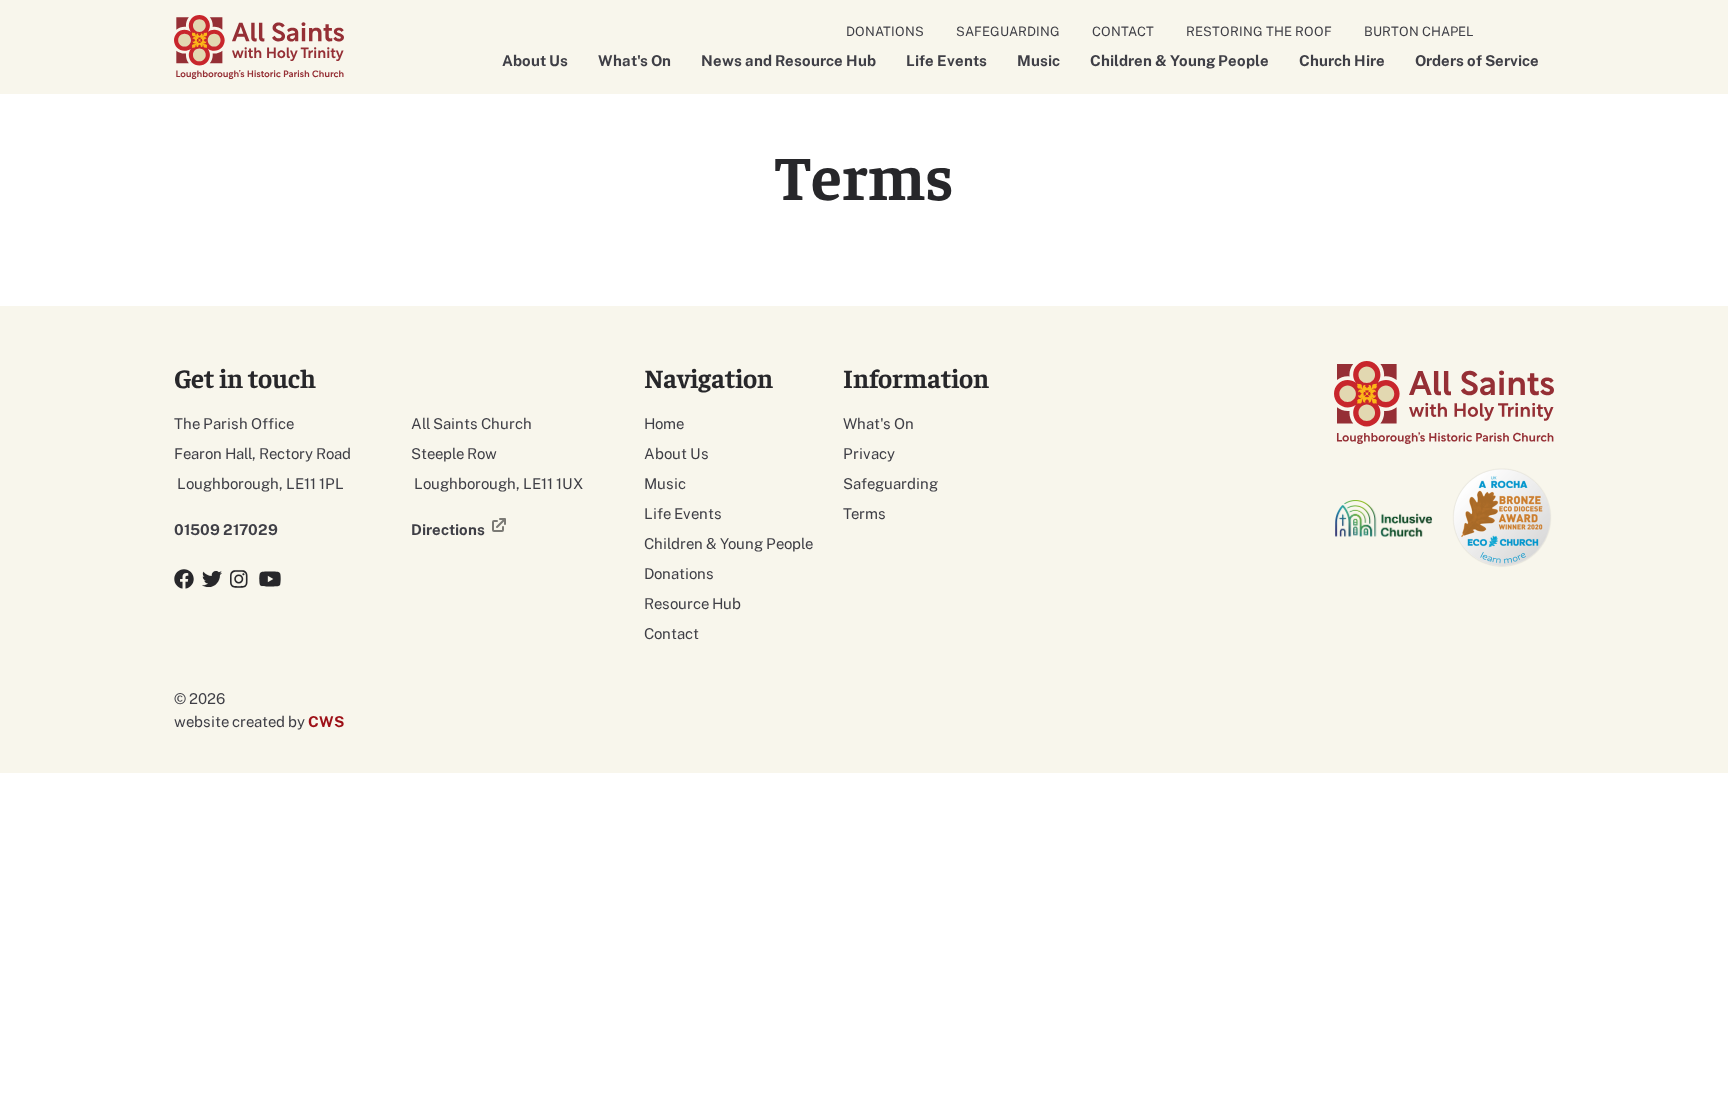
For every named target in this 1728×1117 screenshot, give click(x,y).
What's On (634, 60)
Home (664, 423)
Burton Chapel (1419, 31)
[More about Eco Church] (1503, 518)
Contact (1123, 31)
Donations (885, 31)
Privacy (869, 453)
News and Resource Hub (788, 60)
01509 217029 (226, 529)
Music (1038, 60)
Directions (448, 529)
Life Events (946, 60)
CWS (326, 721)
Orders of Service (1477, 60)
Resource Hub (692, 603)
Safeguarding (1008, 31)
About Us (535, 60)
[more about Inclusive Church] (1385, 518)
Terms (864, 513)
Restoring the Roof (1259, 31)
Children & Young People (1179, 60)
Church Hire (1342, 60)
